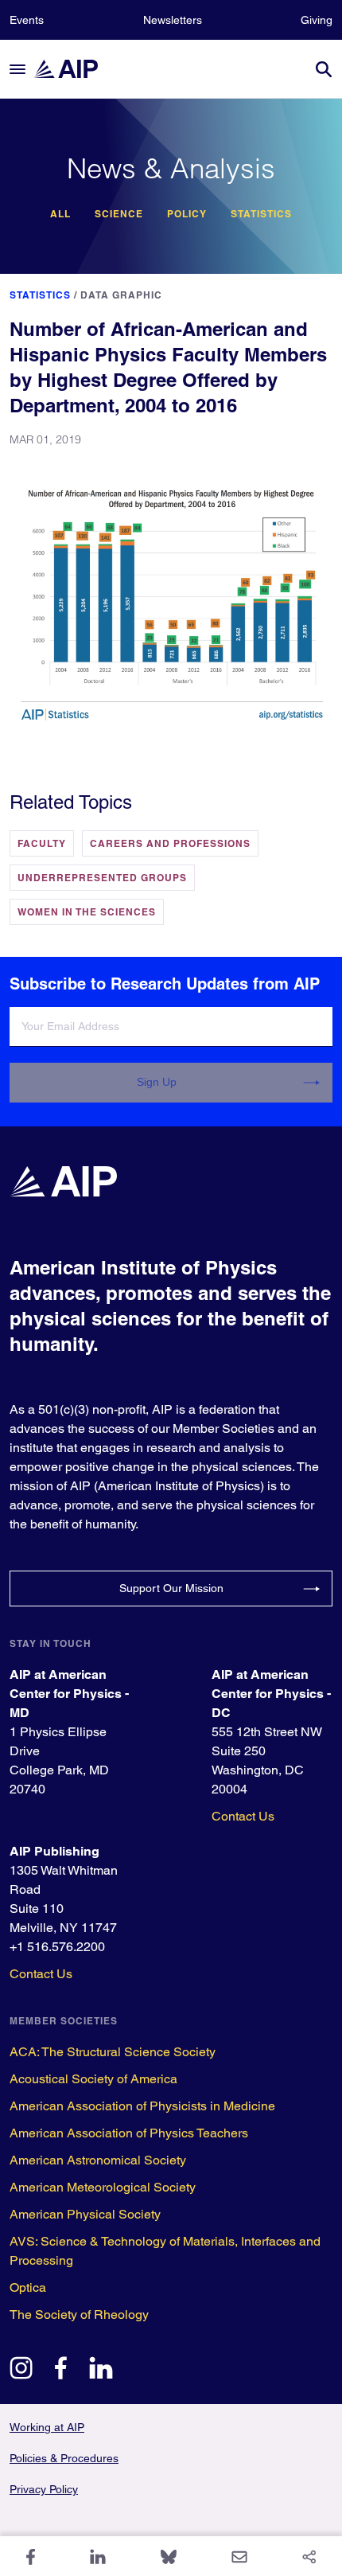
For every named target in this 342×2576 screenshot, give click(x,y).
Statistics (261, 214)
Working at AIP (47, 2427)
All (60, 214)
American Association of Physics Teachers (129, 2133)
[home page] (73, 69)
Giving (317, 20)
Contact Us (243, 1816)
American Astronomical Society (98, 2160)
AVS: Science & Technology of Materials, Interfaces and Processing (165, 2251)
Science (119, 214)
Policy (187, 214)
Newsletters (173, 20)
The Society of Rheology (79, 2314)
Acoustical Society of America (93, 2079)
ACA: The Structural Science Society (113, 2052)
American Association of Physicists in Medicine (142, 2106)
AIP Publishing (54, 1851)
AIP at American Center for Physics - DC (271, 1694)
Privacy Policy (44, 2489)
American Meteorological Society (103, 2187)
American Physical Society (85, 2214)
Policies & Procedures (64, 2458)
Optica (28, 2287)
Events (27, 20)
